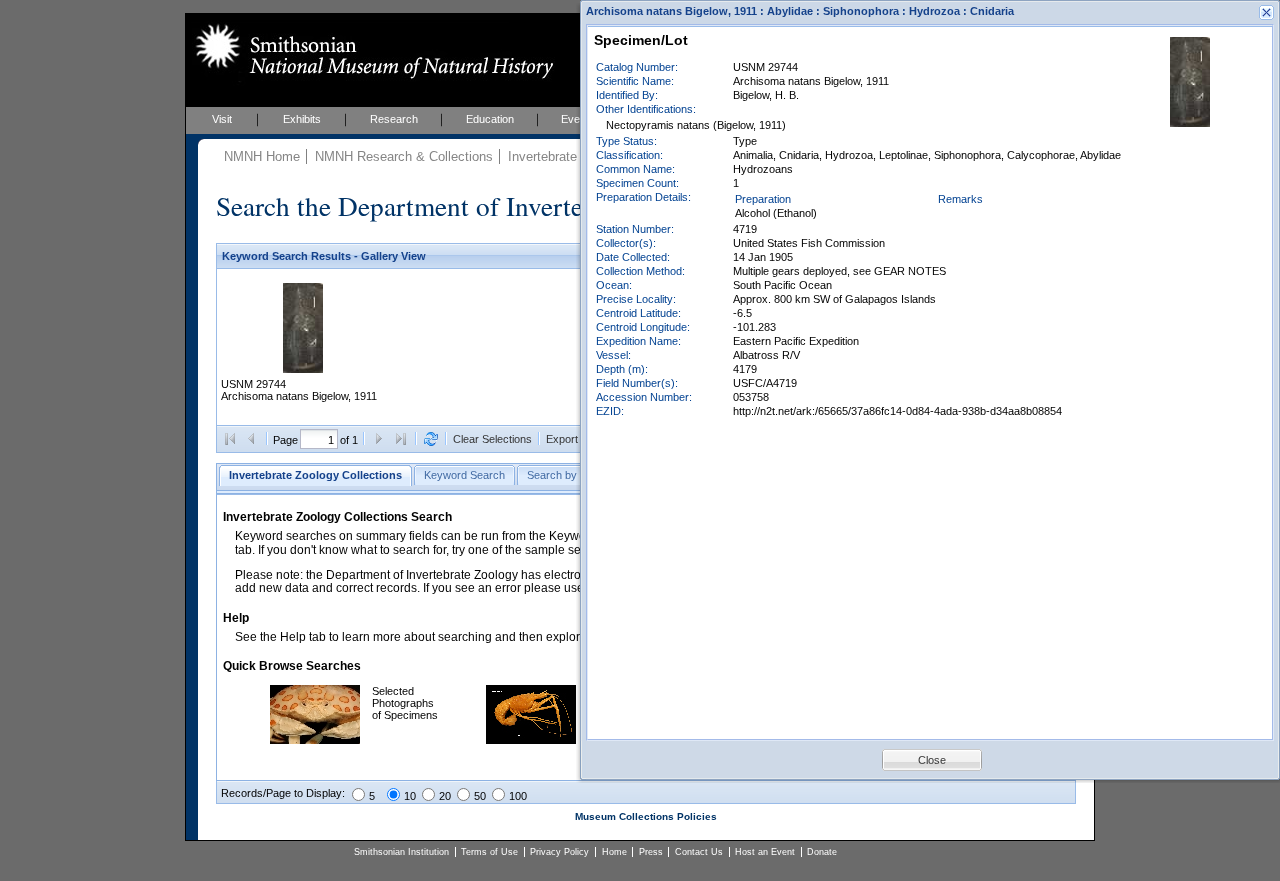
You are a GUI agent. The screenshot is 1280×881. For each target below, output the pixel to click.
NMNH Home (262, 156)
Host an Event (765, 852)
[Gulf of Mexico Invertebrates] (531, 740)
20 (445, 796)
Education (490, 119)
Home (614, 852)
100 (518, 796)
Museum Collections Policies (646, 816)
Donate (822, 852)
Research (394, 119)
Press (651, 852)
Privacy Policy (559, 852)
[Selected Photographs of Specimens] (315, 740)
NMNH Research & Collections (404, 156)
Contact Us (699, 852)
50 (480, 796)
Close (932, 760)
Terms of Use (489, 852)
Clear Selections (492, 439)
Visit (222, 119)
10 (410, 796)
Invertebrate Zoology (567, 156)
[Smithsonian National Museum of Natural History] (370, 51)
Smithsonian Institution (401, 852)
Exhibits (302, 119)
